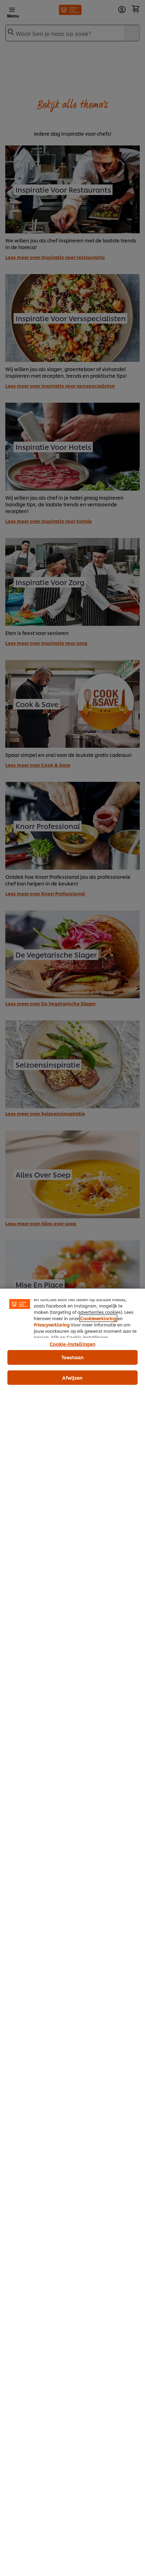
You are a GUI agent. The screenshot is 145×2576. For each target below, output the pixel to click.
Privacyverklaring (52, 1325)
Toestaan (72, 1357)
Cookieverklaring (98, 1318)
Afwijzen (72, 1377)
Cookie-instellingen (72, 1344)
